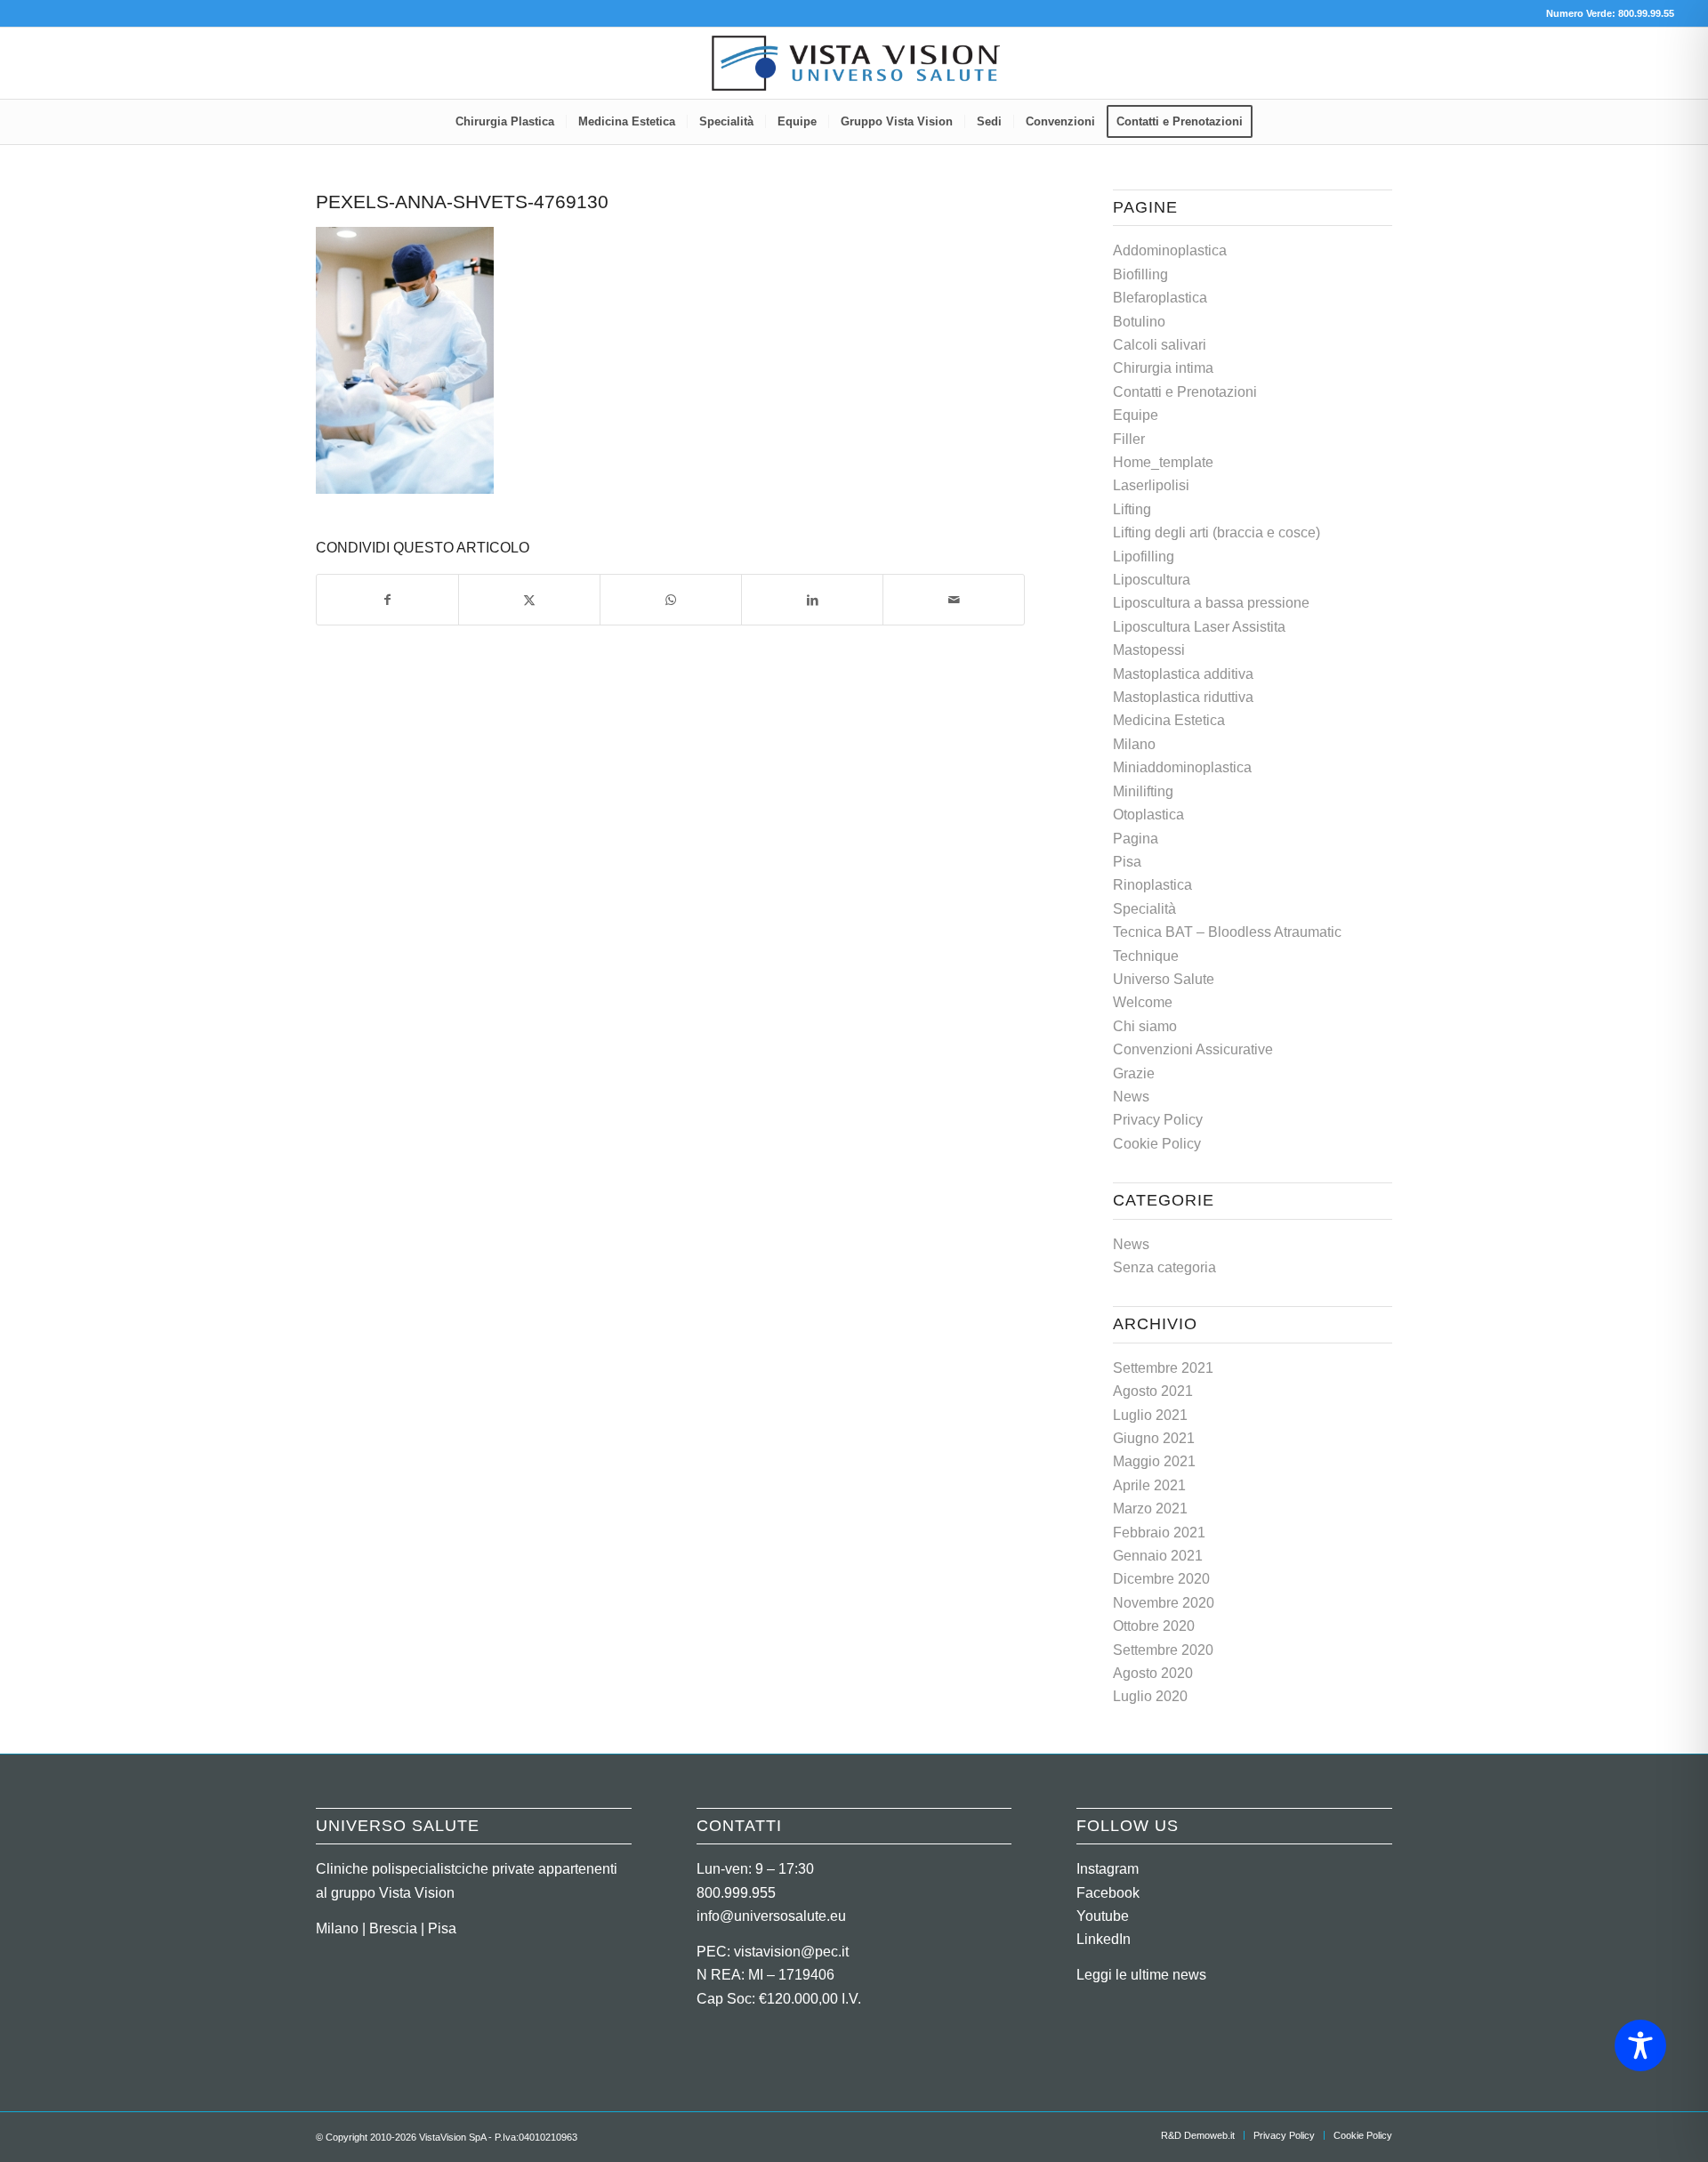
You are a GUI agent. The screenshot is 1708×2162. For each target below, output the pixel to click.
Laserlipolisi (1151, 485)
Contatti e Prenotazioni (1185, 392)
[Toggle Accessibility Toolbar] (1640, 2045)
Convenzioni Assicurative (1193, 1049)
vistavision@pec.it (791, 1952)
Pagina (1136, 839)
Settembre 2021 (1163, 1368)
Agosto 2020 (1153, 1673)
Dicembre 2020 (1161, 1579)
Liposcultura (1152, 580)
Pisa (1127, 862)
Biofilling (1140, 274)
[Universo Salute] (854, 63)
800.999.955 (736, 1893)
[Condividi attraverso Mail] (954, 600)
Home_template (1163, 462)
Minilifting (1143, 791)
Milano (1134, 744)
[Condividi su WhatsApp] (671, 600)
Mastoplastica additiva (1183, 674)
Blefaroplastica (1160, 298)
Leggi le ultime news (1141, 1975)
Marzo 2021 (1150, 1509)
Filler (1129, 439)
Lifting (1132, 509)
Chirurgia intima (1163, 368)
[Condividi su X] (529, 600)
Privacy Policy (1158, 1120)
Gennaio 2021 (1158, 1556)
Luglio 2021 (1150, 1415)
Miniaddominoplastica (1182, 767)
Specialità (1144, 909)
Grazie (1134, 1073)
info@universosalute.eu (771, 1916)
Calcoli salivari (1160, 345)
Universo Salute (1164, 979)
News (1131, 1097)
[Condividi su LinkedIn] (812, 600)
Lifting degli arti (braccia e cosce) (1217, 532)
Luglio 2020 (1150, 1696)
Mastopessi (1149, 650)
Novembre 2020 (1164, 1603)
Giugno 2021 (1154, 1438)
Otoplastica (1148, 815)
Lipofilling (1144, 557)
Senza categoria (1164, 1267)
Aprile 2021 (1149, 1485)
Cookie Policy (1157, 1144)
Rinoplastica (1152, 885)
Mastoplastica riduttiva (1183, 697)
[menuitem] (505, 122)
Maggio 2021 (1154, 1461)
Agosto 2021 (1153, 1391)
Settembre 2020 (1163, 1650)
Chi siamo (1145, 1026)
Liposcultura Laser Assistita (1199, 627)
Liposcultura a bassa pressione (1211, 603)
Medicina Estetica (1169, 720)
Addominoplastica (1170, 250)
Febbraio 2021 (1159, 1533)
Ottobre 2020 (1154, 1626)
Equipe (1136, 415)
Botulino (1139, 322)
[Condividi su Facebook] (387, 600)
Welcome (1143, 1002)
